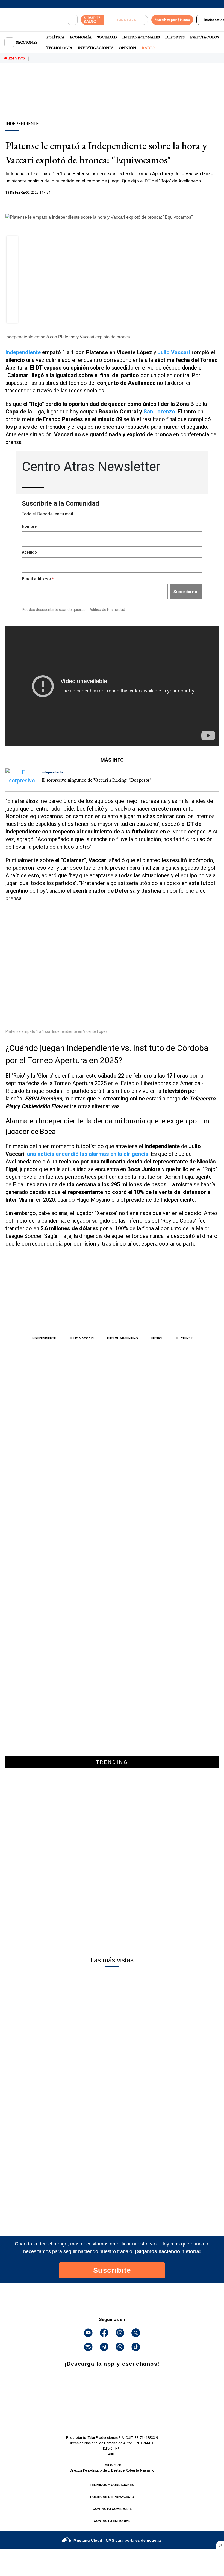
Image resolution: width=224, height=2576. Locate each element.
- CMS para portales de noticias (118, 2540)
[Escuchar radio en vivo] (126, 20)
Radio (148, 48)
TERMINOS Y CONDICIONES (112, 2485)
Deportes (175, 37)
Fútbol (157, 1338)
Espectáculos (205, 37)
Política (55, 37)
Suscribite (112, 2270)
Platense (185, 1338)
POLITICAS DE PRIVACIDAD (112, 2497)
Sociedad (107, 37)
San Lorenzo (159, 412)
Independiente (23, 352)
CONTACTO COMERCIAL (112, 2509)
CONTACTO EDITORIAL (112, 2521)
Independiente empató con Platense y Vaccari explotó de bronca (68, 337)
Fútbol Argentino (123, 1338)
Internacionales (141, 37)
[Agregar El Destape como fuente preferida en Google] (112, 203)
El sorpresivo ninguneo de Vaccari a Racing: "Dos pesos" (96, 780)
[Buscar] (73, 20)
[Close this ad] (220, 2545)
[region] (112, 101)
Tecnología (59, 48)
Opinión (128, 48)
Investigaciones (96, 48)
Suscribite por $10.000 (172, 20)
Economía (81, 37)
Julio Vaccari (174, 352)
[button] (12, 243)
